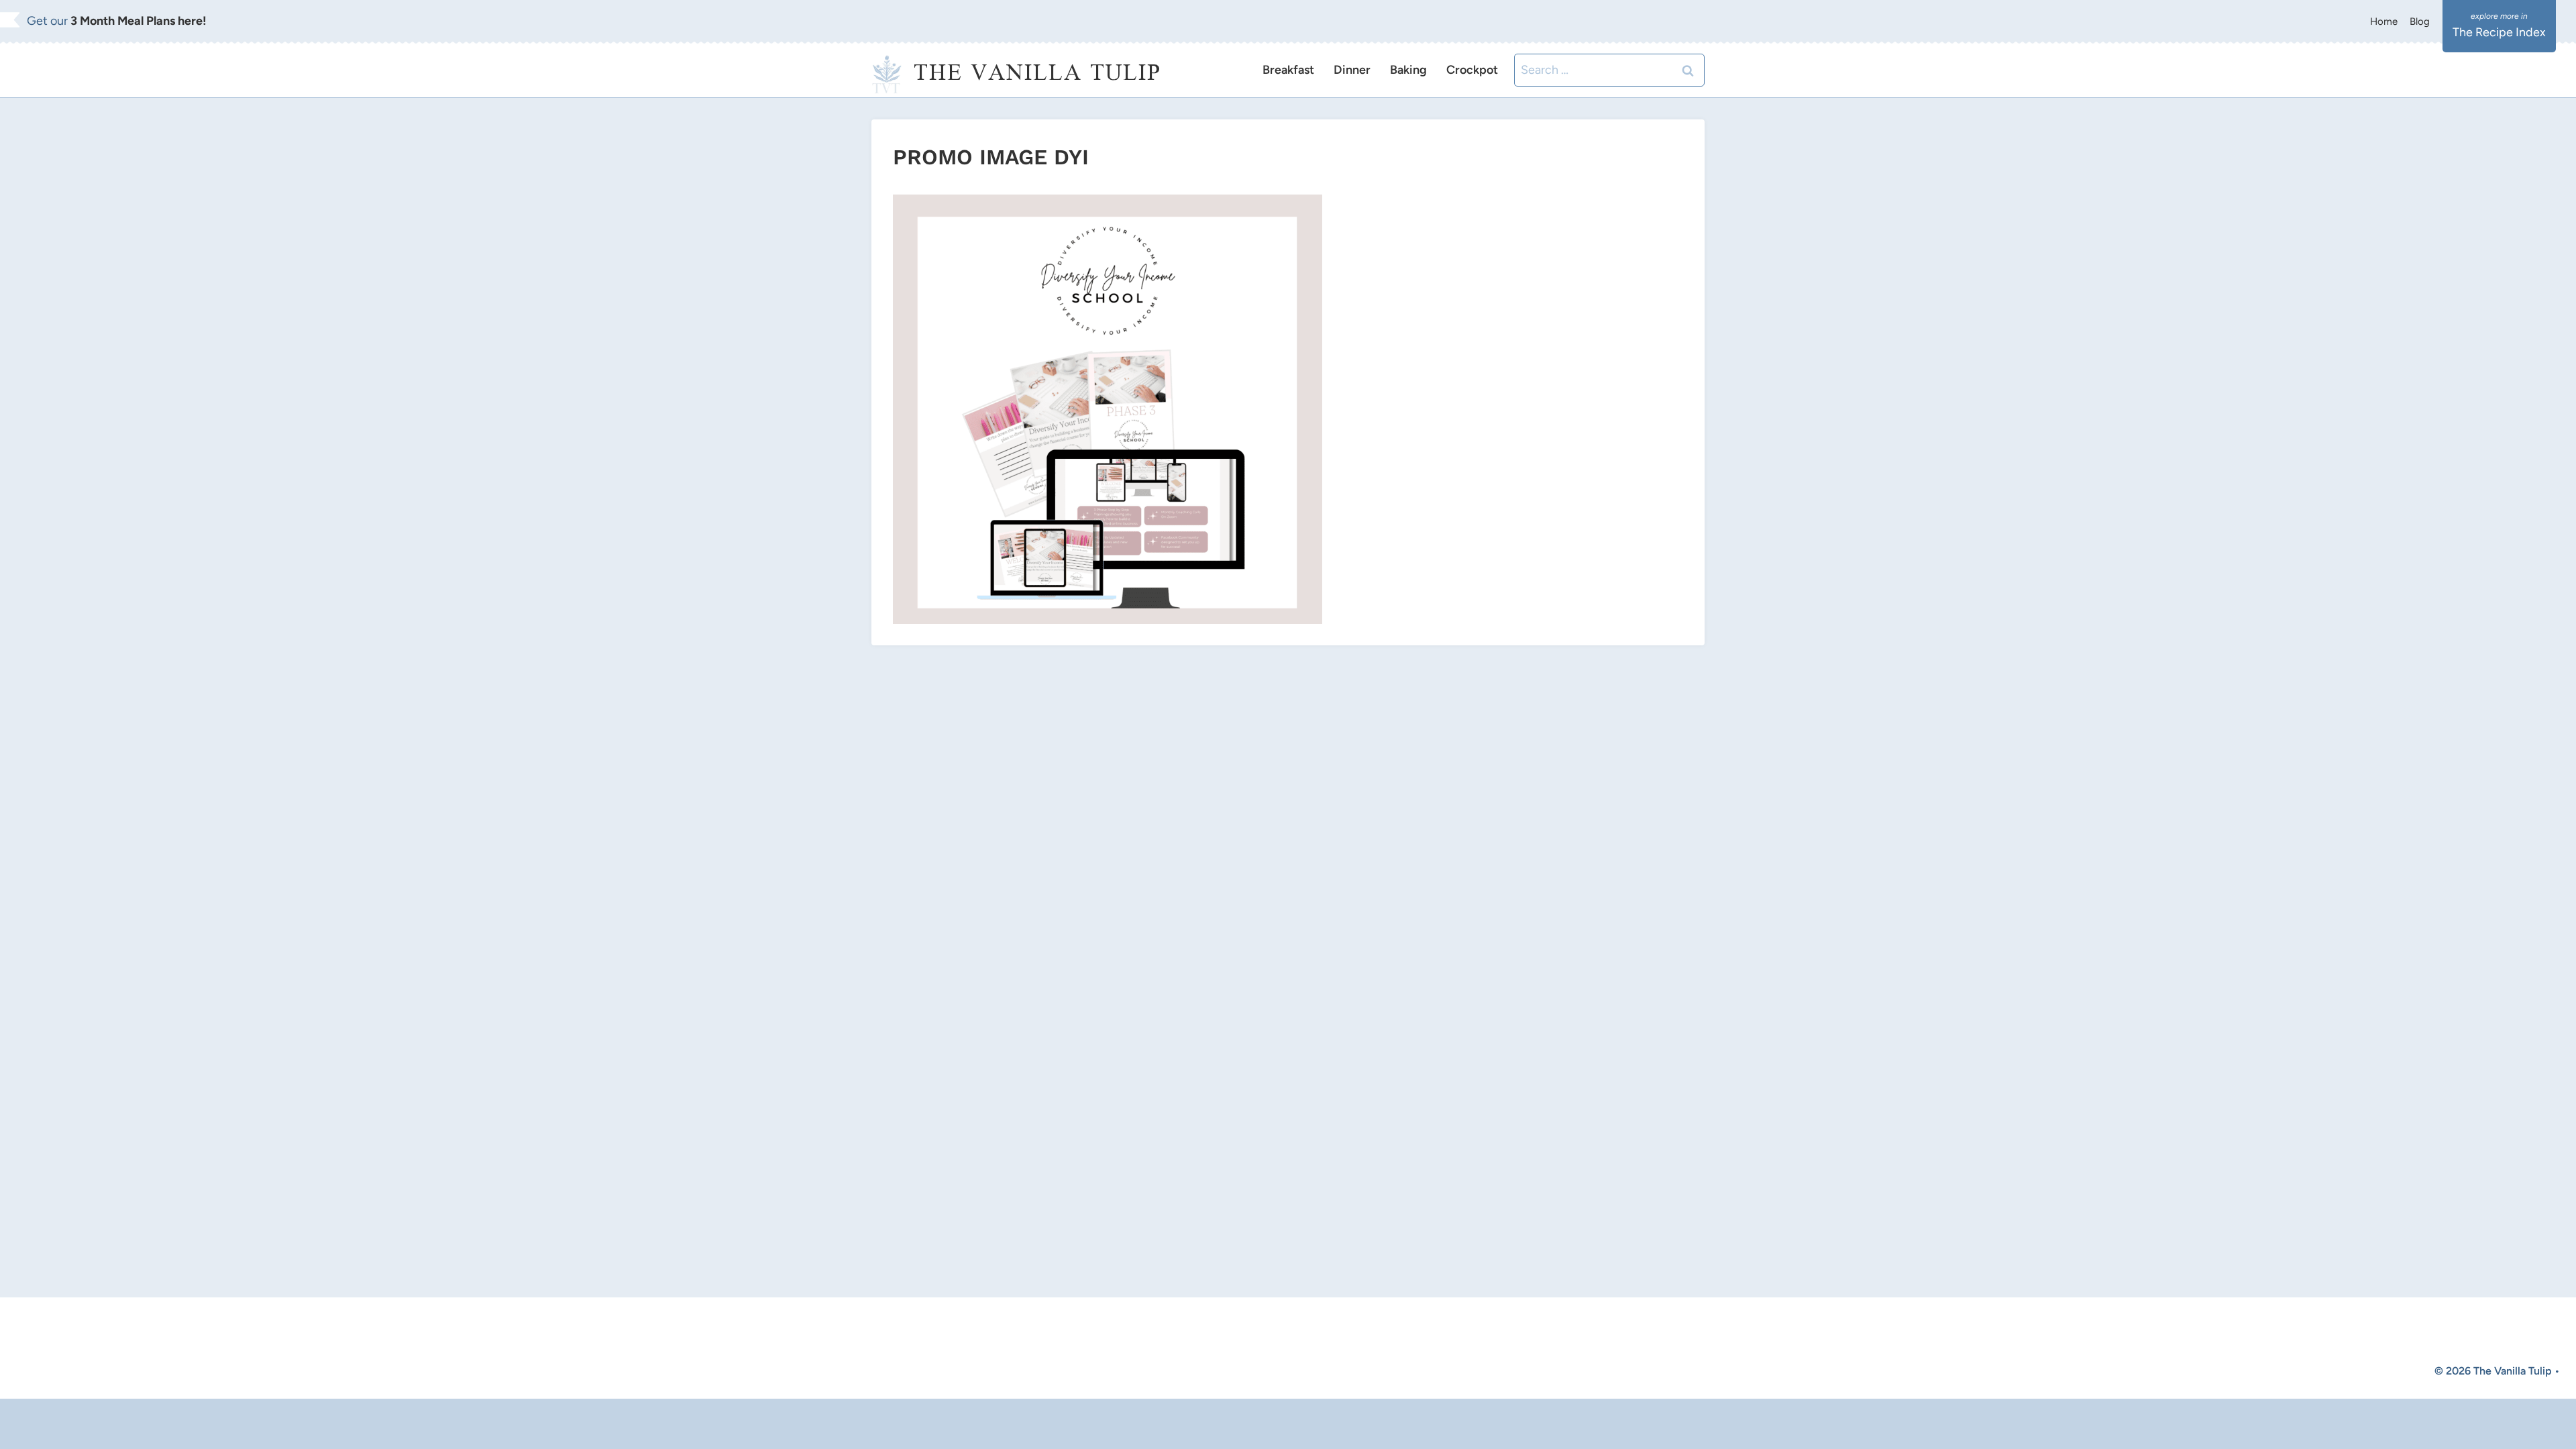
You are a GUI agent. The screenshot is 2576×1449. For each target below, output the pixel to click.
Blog (2420, 21)
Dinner (1352, 70)
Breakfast (1288, 70)
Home (2384, 21)
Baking (1408, 70)
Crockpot (1472, 70)
